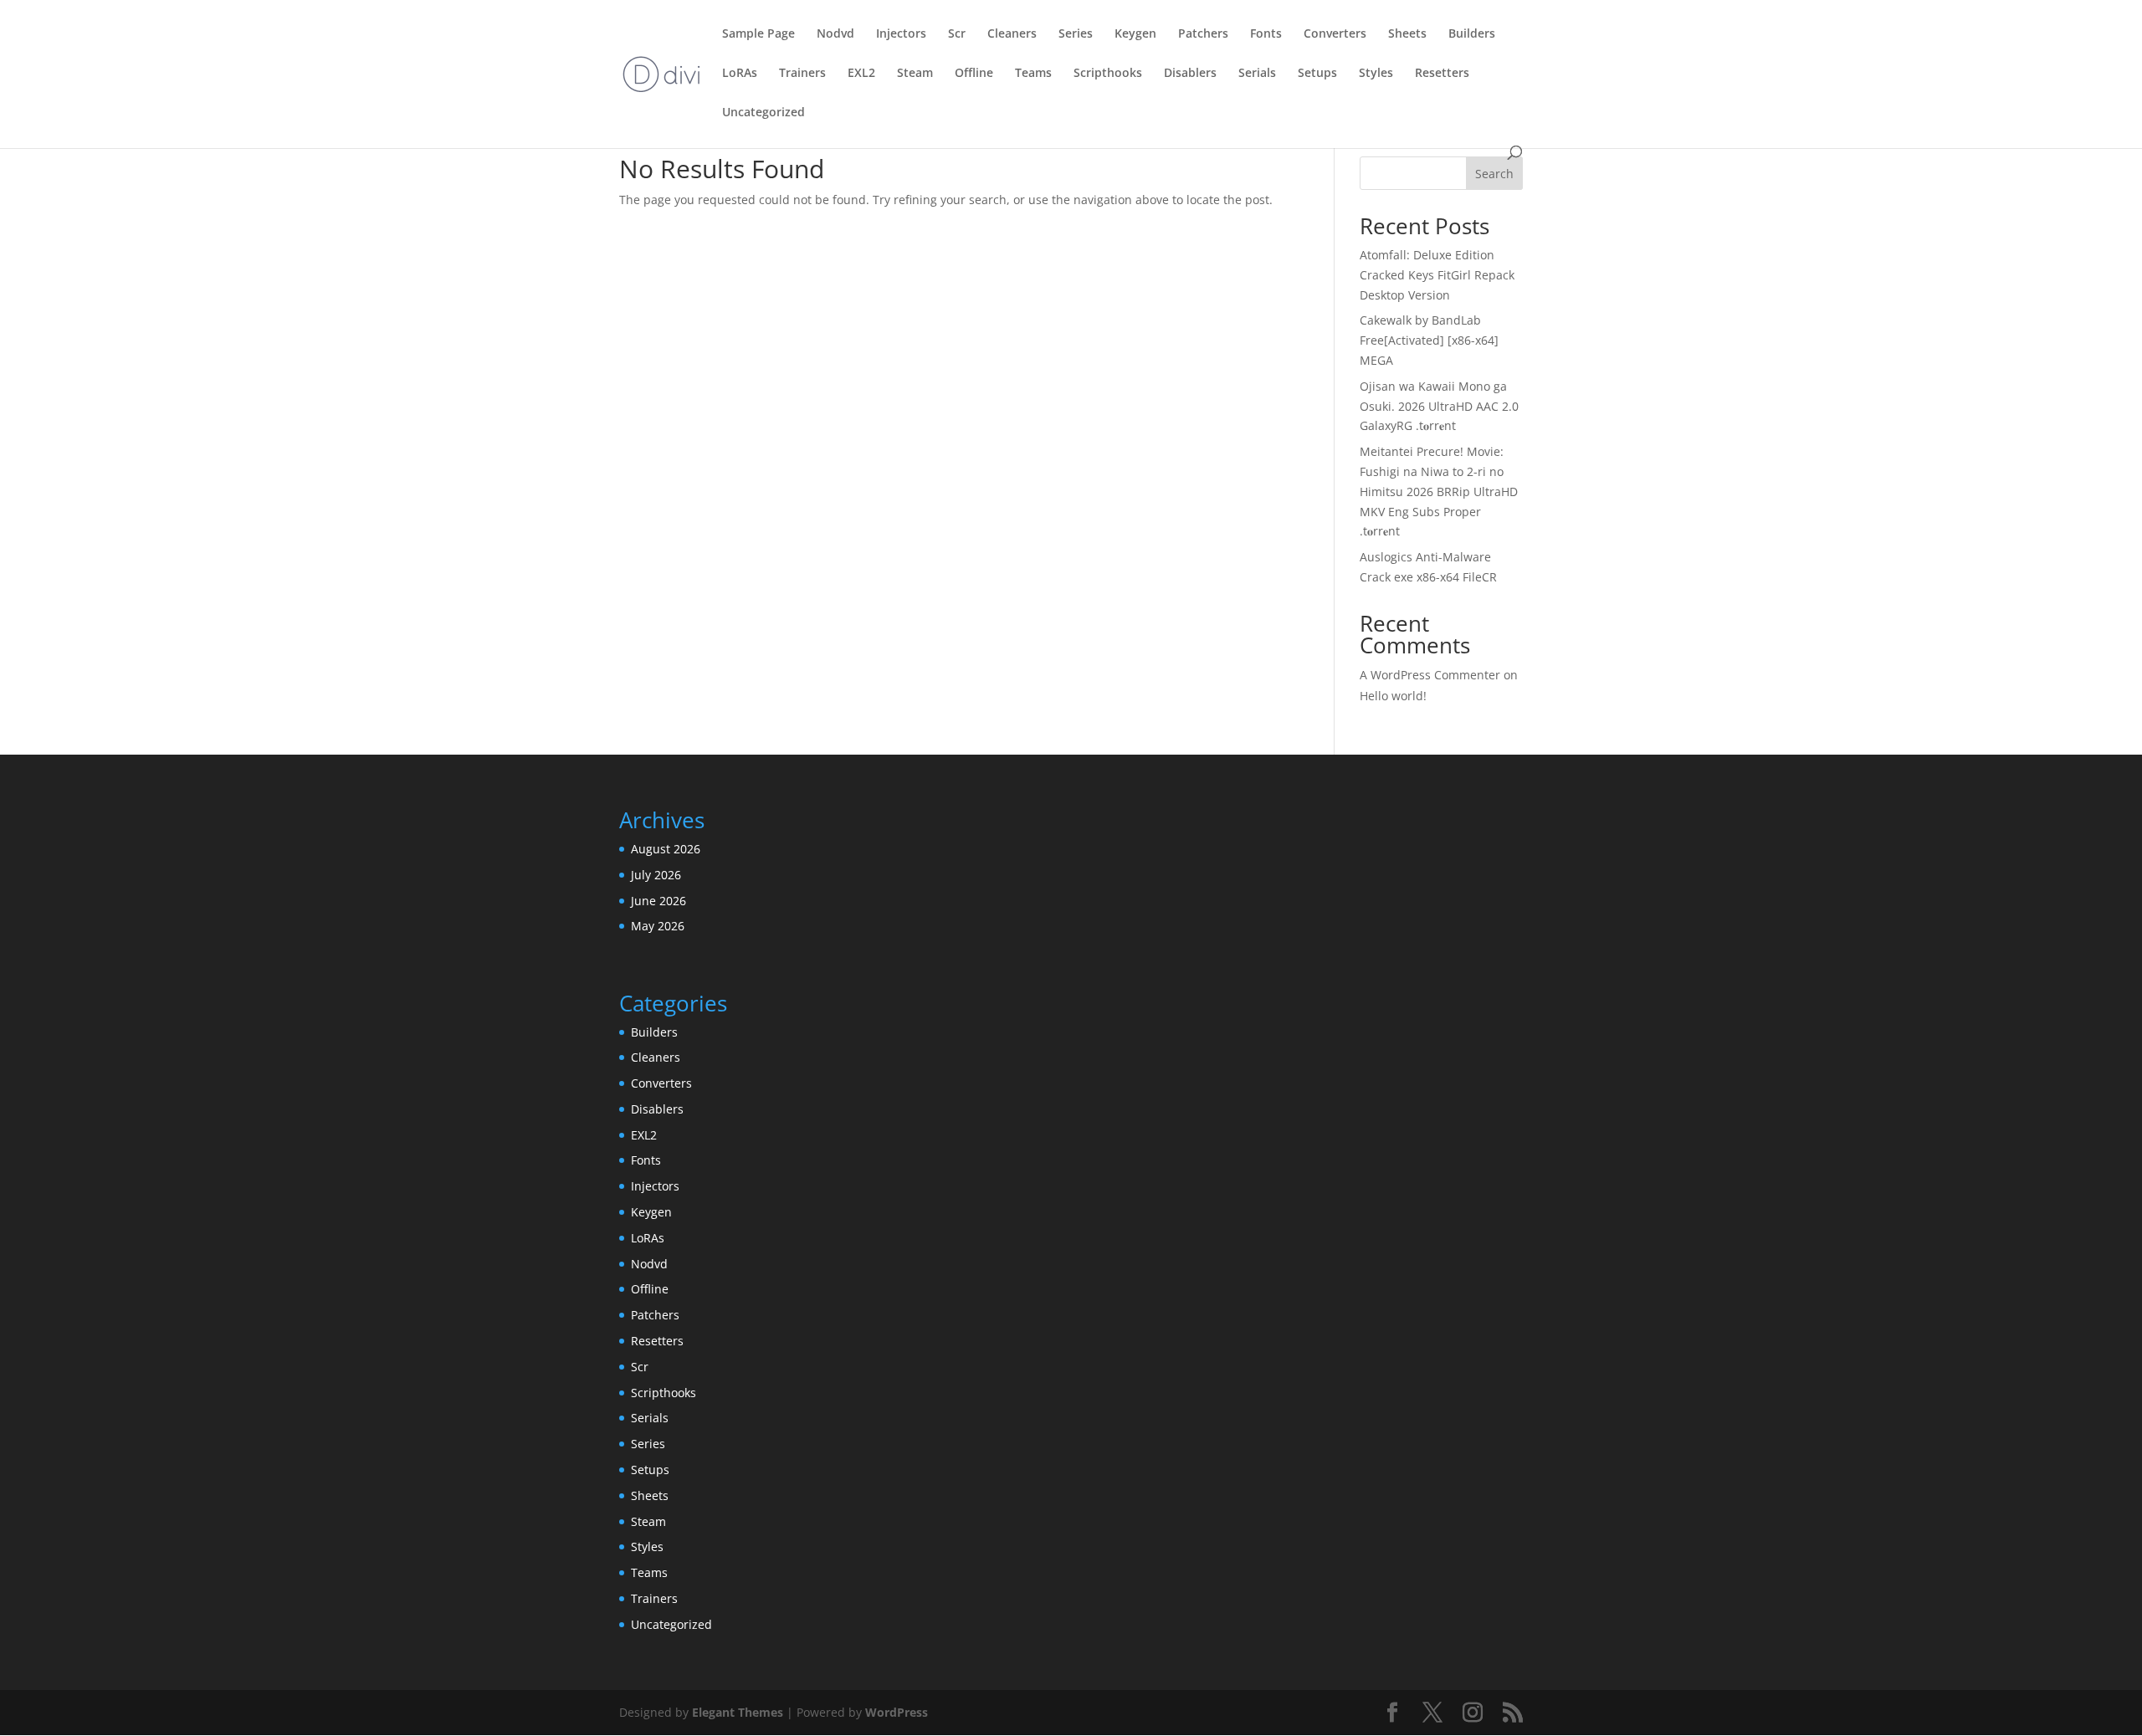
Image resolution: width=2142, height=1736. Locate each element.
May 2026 (658, 926)
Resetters (1442, 74)
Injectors (901, 34)
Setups (1317, 74)
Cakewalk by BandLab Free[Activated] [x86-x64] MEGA (1429, 340)
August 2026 (666, 849)
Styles (1376, 74)
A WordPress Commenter (1430, 675)
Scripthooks (1108, 74)
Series (1076, 34)
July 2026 (656, 875)
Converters (1335, 34)
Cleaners (1012, 34)
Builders (1472, 34)
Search (1494, 174)
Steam (915, 74)
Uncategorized (764, 113)
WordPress (897, 1712)
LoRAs (740, 74)
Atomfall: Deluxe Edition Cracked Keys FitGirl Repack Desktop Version (1437, 275)
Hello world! (1393, 696)
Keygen (1135, 34)
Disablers (1190, 74)
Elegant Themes (738, 1712)
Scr (957, 34)
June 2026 (658, 901)
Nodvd (835, 34)
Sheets (1407, 34)
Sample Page (758, 34)
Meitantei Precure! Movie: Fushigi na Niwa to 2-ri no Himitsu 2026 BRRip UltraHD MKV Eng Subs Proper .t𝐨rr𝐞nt (1439, 491)
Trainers (802, 74)
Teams (1033, 74)
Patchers (1203, 34)
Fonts (1266, 34)
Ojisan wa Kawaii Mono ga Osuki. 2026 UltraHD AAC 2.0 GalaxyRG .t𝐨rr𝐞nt (1439, 406)
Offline (974, 74)
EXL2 (861, 74)
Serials (1257, 74)
